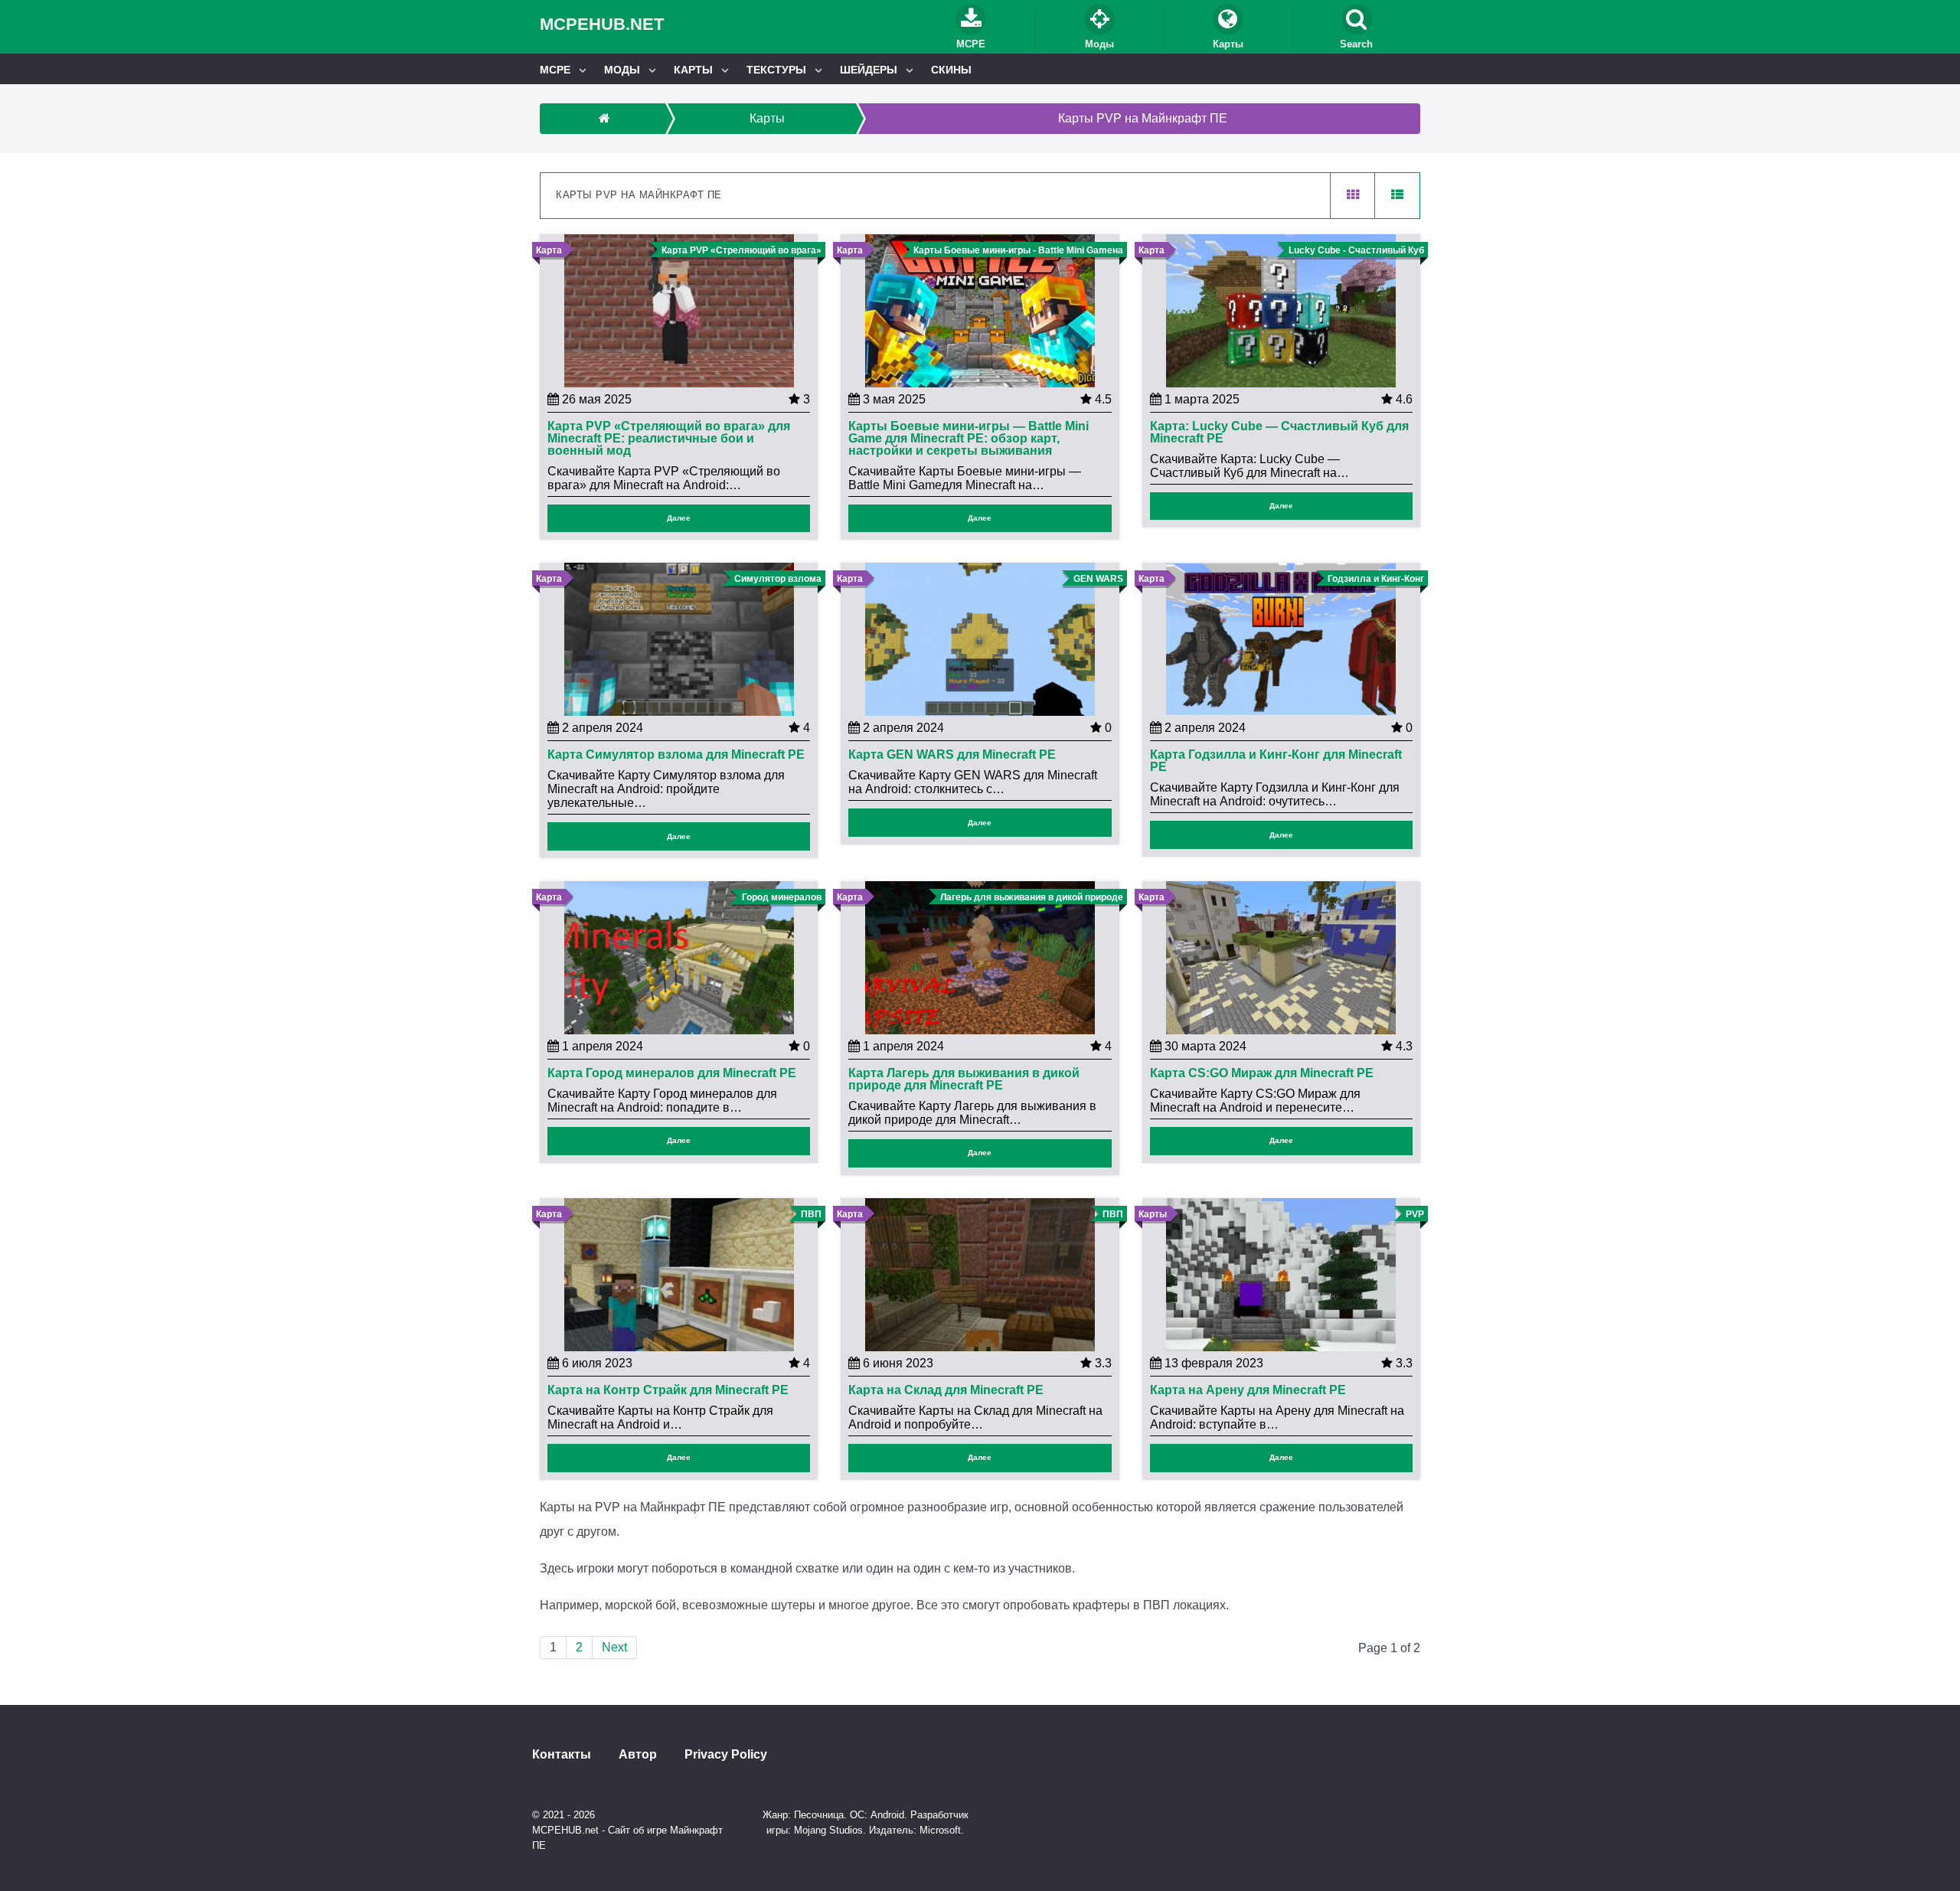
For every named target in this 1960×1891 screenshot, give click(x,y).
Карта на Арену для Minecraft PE (1248, 1390)
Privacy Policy (726, 1755)
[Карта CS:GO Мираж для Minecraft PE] (1281, 957)
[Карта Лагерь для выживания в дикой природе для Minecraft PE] (980, 957)
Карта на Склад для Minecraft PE (946, 1390)
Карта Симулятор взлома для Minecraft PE (676, 755)
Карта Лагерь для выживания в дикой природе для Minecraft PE (964, 1079)
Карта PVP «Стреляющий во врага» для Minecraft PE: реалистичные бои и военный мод (669, 439)
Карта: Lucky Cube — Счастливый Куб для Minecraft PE (1279, 433)
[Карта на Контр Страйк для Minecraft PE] (679, 1274)
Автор (638, 1755)
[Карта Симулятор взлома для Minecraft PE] (679, 639)
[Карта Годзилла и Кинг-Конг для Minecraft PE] (1281, 639)
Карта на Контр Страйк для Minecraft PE (668, 1390)
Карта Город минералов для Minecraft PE (672, 1073)
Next (614, 1647)
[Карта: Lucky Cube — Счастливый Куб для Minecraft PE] (1281, 310)
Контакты (562, 1755)
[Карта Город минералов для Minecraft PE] (679, 957)
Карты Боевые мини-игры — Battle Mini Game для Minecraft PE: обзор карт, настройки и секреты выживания (969, 439)
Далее (679, 518)
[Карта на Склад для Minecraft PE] (980, 1274)
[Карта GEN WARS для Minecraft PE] (980, 639)
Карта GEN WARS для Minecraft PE (952, 755)
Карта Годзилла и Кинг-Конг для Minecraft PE (1276, 761)
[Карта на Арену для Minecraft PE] (1281, 1274)
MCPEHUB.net (602, 24)
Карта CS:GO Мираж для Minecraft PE (1262, 1073)
